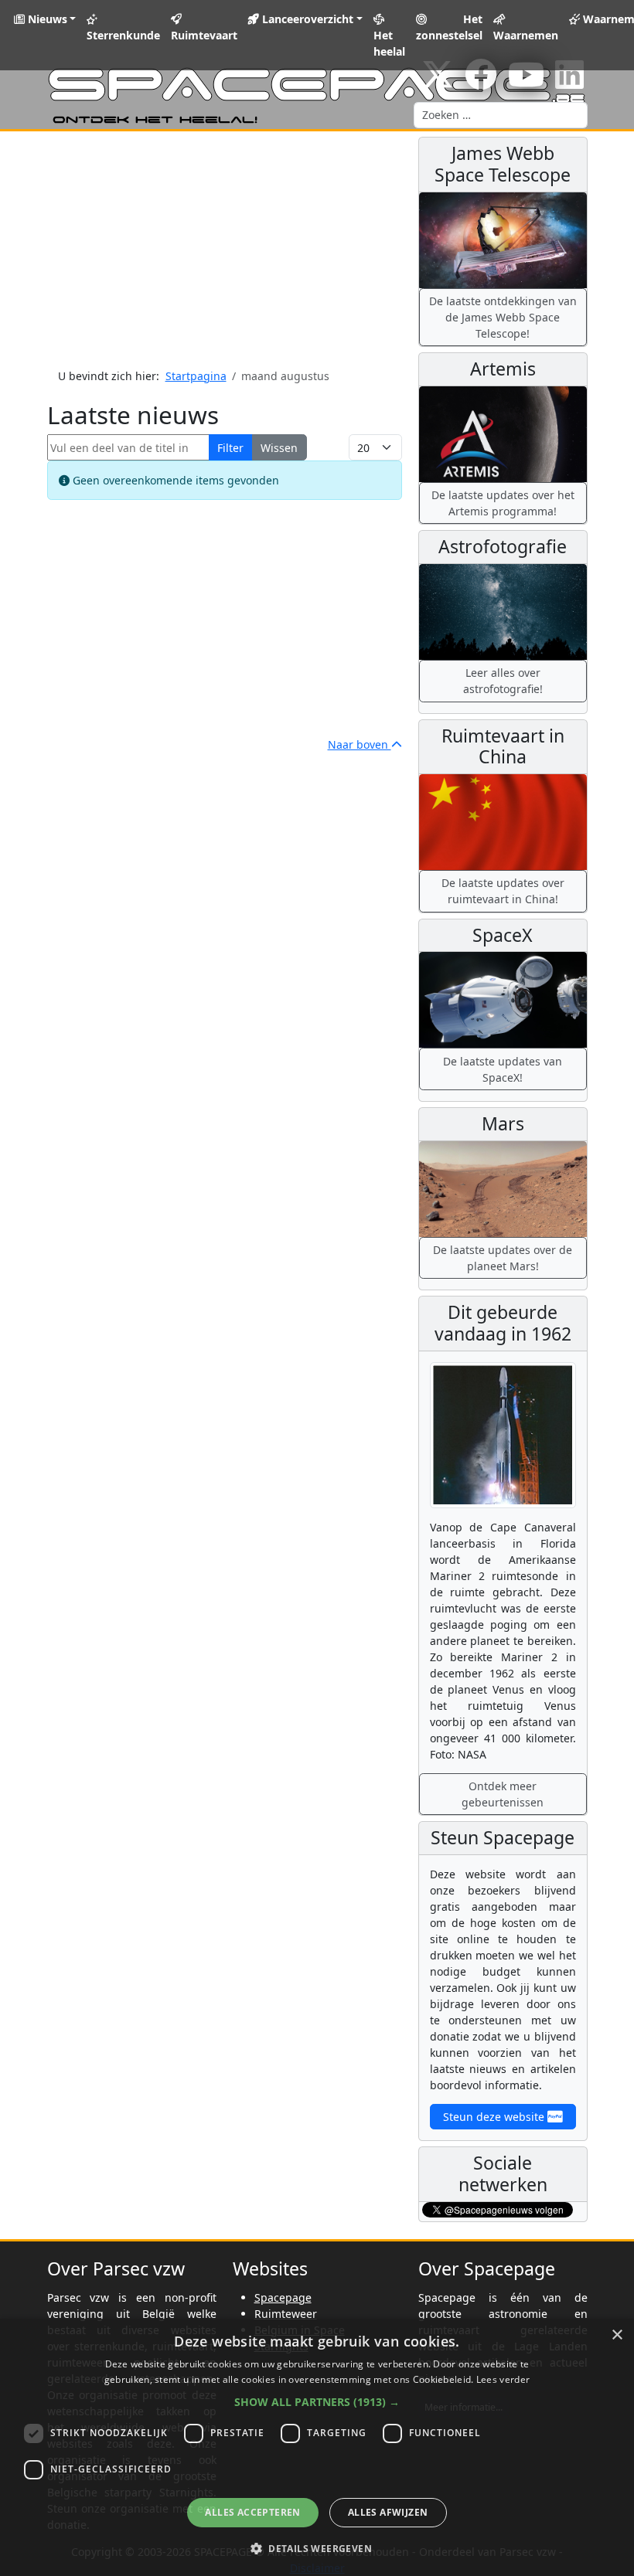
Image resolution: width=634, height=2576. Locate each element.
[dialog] (317, 2447)
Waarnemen (526, 35)
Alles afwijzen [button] (388, 2512)
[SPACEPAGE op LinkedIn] (569, 82)
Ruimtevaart (204, 35)
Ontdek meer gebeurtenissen (503, 1794)
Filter (230, 448)
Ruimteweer (286, 2314)
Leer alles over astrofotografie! (503, 681)
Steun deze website (495, 2117)
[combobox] (501, 115)
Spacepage (283, 2297)
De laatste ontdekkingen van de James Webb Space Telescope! (503, 317)
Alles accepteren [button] (252, 2512)
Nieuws (46, 19)
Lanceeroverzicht (306, 19)
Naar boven (360, 744)
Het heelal (389, 43)
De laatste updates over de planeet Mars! (503, 1258)
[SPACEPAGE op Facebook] (481, 82)
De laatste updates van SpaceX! (503, 1069)
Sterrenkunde (123, 35)
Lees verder (503, 2379)
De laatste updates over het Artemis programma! (503, 503)
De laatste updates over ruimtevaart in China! (503, 891)
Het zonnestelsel (449, 27)
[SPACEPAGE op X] (438, 82)
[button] (317, 2402)
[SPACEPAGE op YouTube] (526, 82)
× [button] (617, 2335)
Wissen (279, 448)
